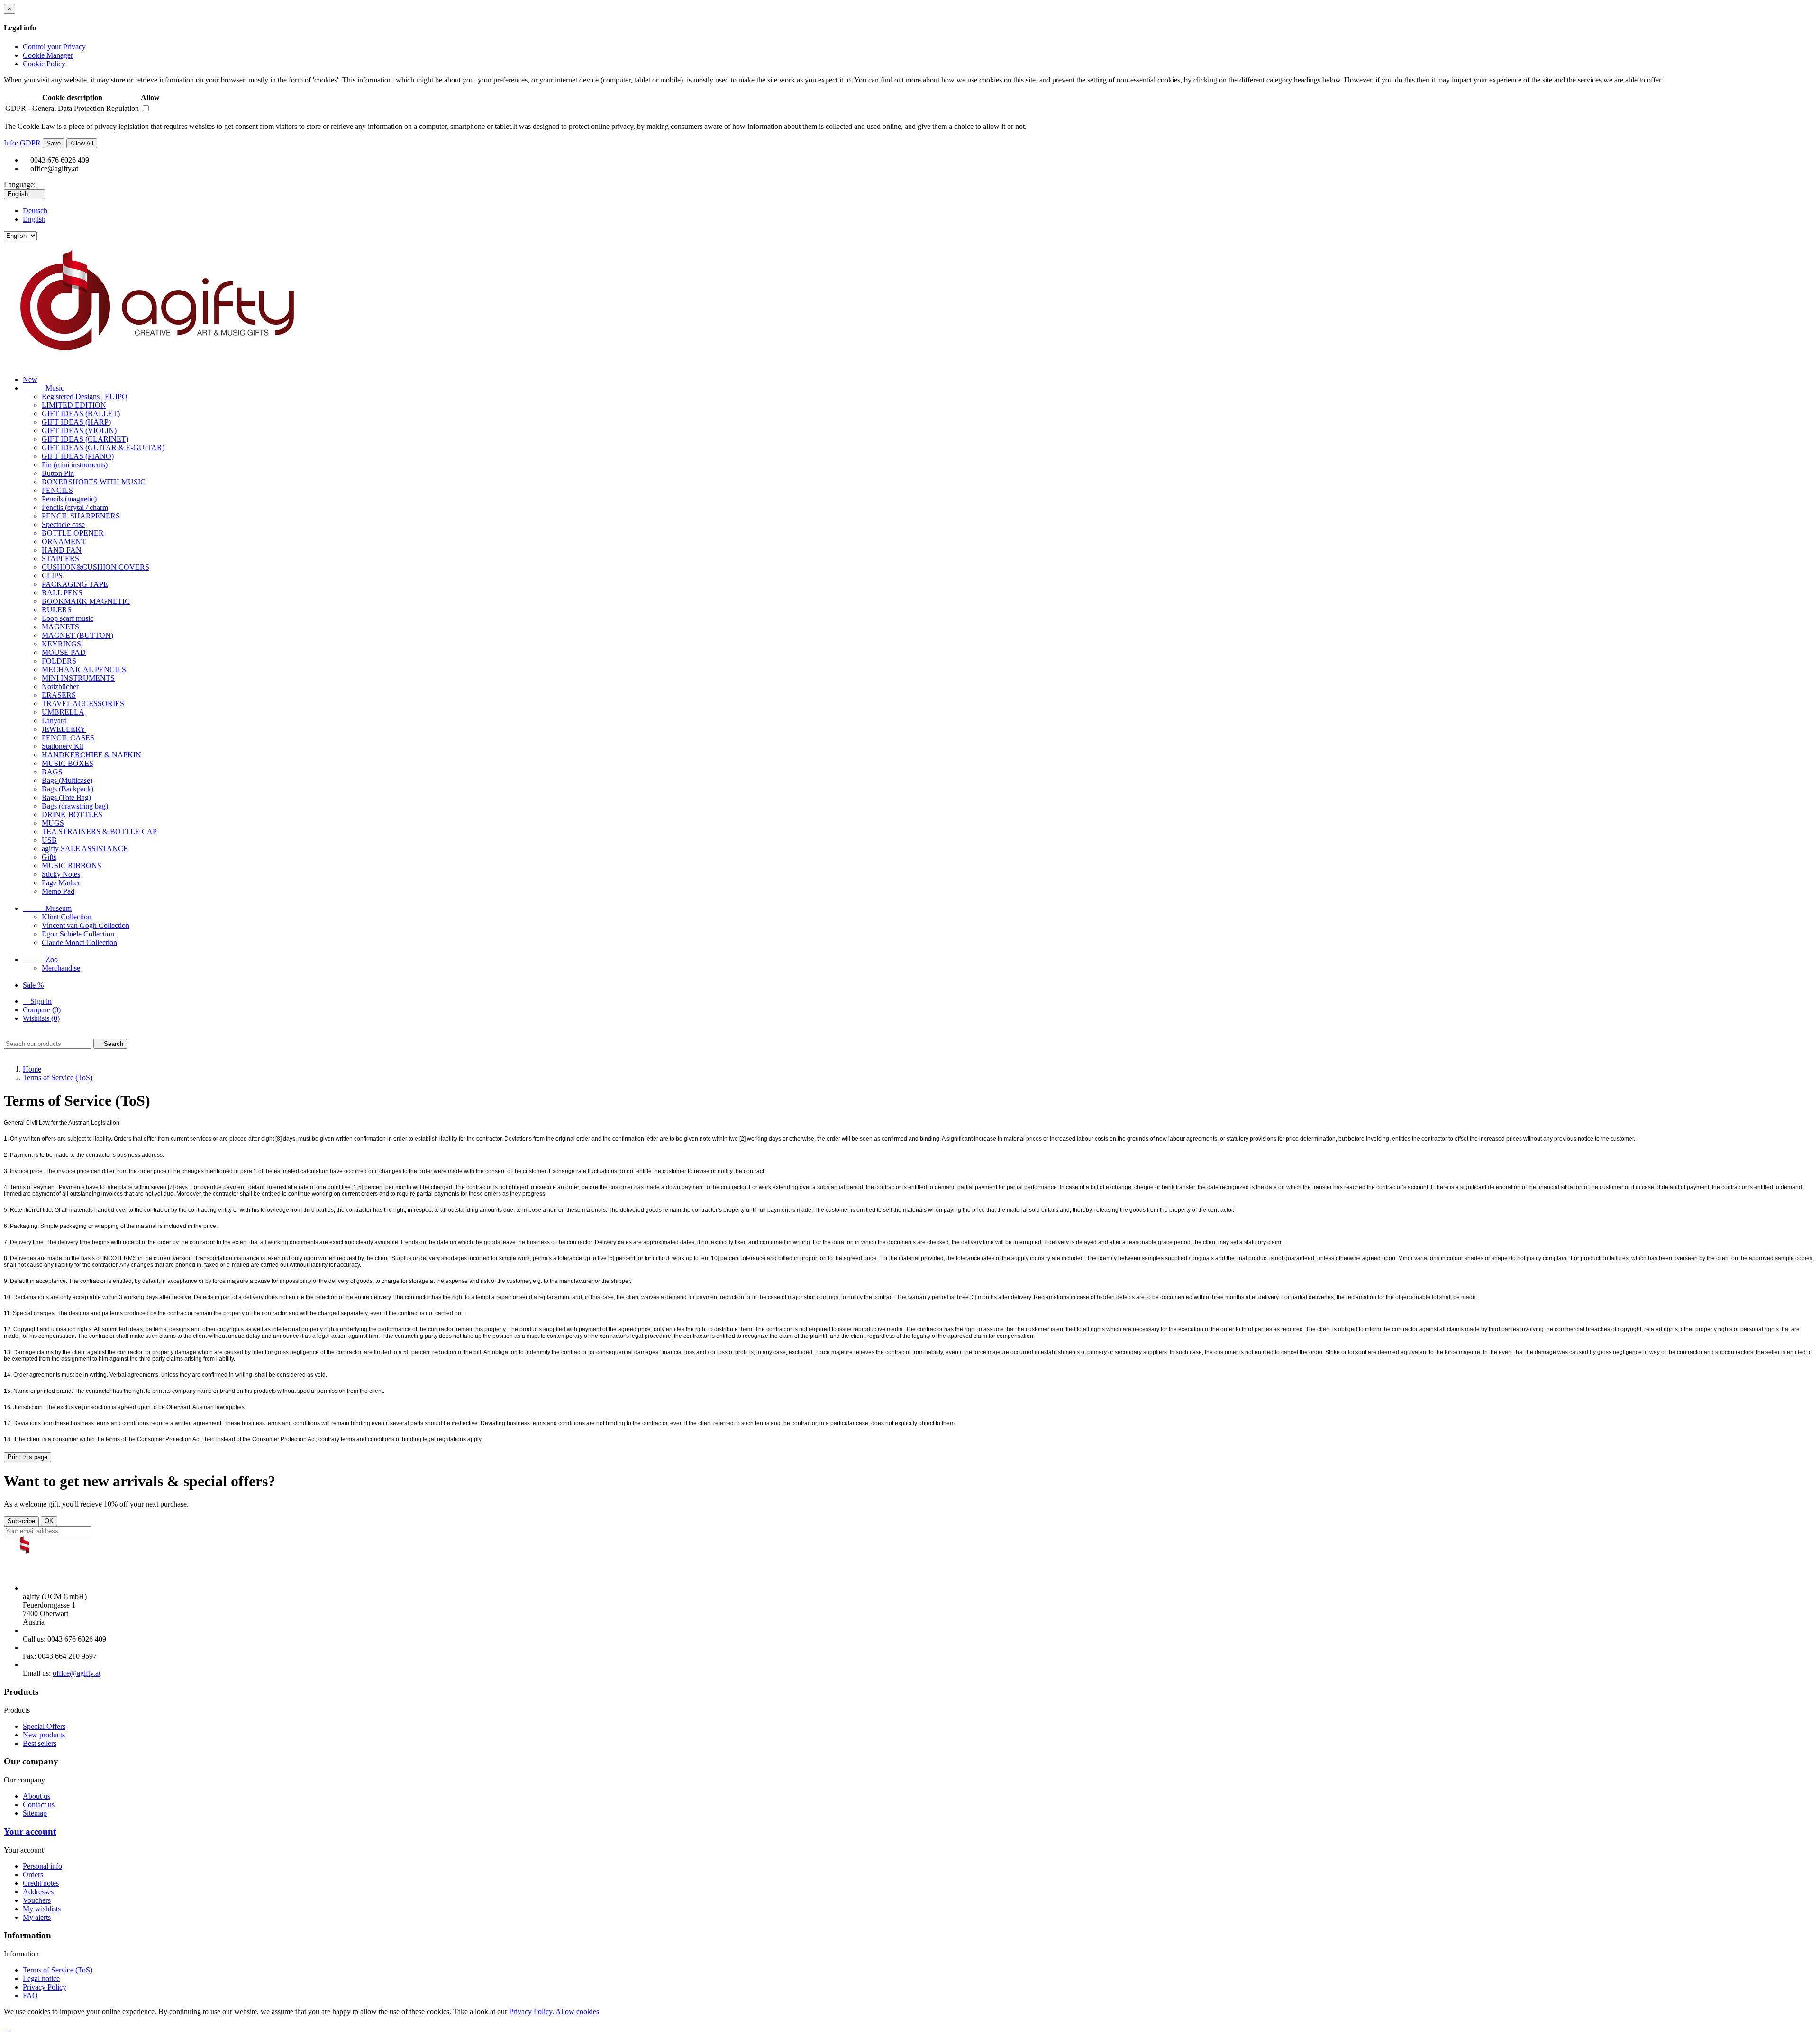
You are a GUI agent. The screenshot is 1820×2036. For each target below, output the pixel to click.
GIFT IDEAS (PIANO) (78, 456)
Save (54, 143)
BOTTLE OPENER (73, 533)
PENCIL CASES (68, 738)
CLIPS (52, 576)
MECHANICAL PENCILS (84, 669)
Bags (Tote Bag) (66, 797)
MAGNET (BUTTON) (77, 635)
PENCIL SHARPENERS (81, 516)
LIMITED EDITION (74, 405)
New (30, 379)
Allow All (82, 143)
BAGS (52, 772)
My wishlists (42, 1909)
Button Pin (58, 473)
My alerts (37, 1917)
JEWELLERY (64, 729)
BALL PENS (62, 593)
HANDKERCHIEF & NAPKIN (91, 755)
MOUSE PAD (64, 652)
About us (36, 1796)
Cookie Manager (48, 55)
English (34, 219)
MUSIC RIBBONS (72, 866)
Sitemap (35, 1813)
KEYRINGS (61, 644)
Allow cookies (577, 2012)
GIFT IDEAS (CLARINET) (85, 439)
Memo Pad (58, 891)
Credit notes (41, 1883)
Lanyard (54, 721)
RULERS (57, 610)
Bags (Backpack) (68, 789)
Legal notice (41, 1978)
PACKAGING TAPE (75, 584)
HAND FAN (62, 550)
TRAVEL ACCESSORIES (83, 704)
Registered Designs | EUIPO (85, 396)
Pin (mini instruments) (75, 465)
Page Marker (61, 883)
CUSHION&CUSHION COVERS (96, 567)
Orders (33, 1875)
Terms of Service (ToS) (58, 1970)
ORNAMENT (64, 541)
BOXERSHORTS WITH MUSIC (94, 482)
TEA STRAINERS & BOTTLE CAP (99, 832)
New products (44, 1735)
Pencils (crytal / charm (75, 507)
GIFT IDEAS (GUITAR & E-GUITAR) (103, 448)
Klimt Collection (67, 917)
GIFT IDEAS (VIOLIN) (79, 431)
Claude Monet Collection (79, 942)
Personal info (42, 1866)
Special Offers (44, 1726)
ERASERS (59, 695)
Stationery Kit (63, 746)
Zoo (40, 959)
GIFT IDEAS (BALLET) (81, 414)
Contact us (39, 1804)
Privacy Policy (45, 1987)
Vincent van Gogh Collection (86, 925)
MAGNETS (60, 627)
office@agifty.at (77, 1673)
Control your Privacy (54, 47)
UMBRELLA (63, 712)
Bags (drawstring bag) (75, 806)
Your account (30, 1831)
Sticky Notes (61, 874)
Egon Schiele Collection (78, 934)
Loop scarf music (68, 618)
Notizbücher (60, 686)
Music (43, 388)
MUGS (53, 823)
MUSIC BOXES (68, 763)
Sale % (33, 985)
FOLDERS (59, 661)
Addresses (38, 1892)
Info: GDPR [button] (22, 143)
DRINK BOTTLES (72, 814)
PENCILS (57, 490)
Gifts (49, 857)
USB (49, 840)
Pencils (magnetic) (69, 499)
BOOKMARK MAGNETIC (86, 601)
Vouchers (37, 1900)
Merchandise (61, 968)
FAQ (30, 1995)
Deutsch (35, 211)
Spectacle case (63, 524)
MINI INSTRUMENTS (78, 678)
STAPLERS (60, 559)
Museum (47, 908)
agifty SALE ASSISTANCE (85, 849)
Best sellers (40, 1743)
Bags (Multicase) (67, 780)
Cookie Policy (44, 64)
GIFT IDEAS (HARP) (76, 422)
